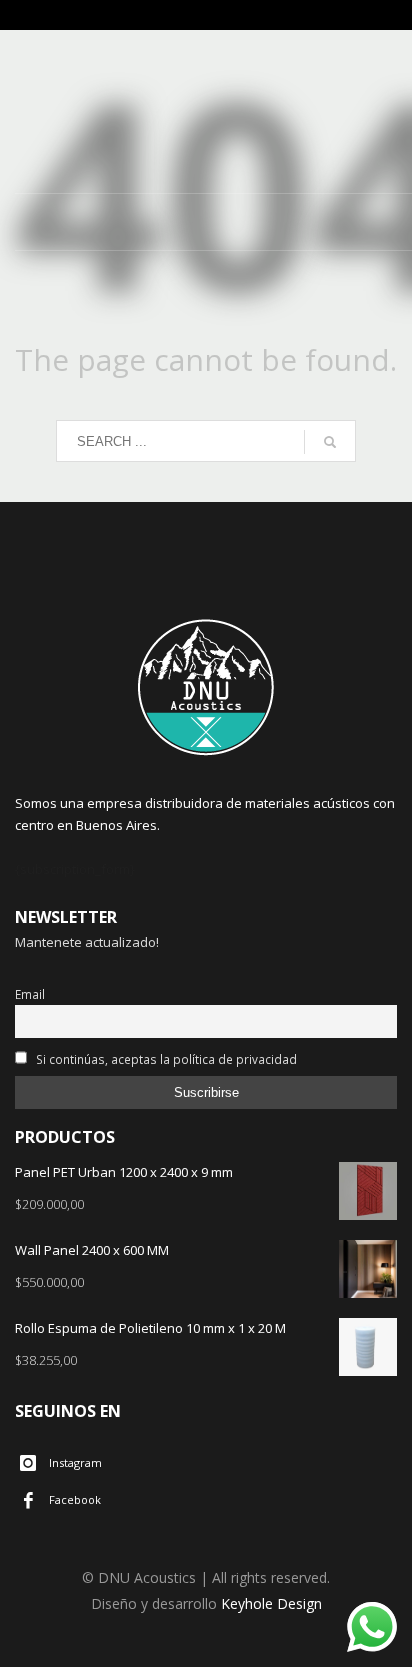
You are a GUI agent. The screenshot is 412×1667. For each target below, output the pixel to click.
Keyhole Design (271, 1603)
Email (30, 994)
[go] (330, 442)
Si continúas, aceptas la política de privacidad (165, 1059)
